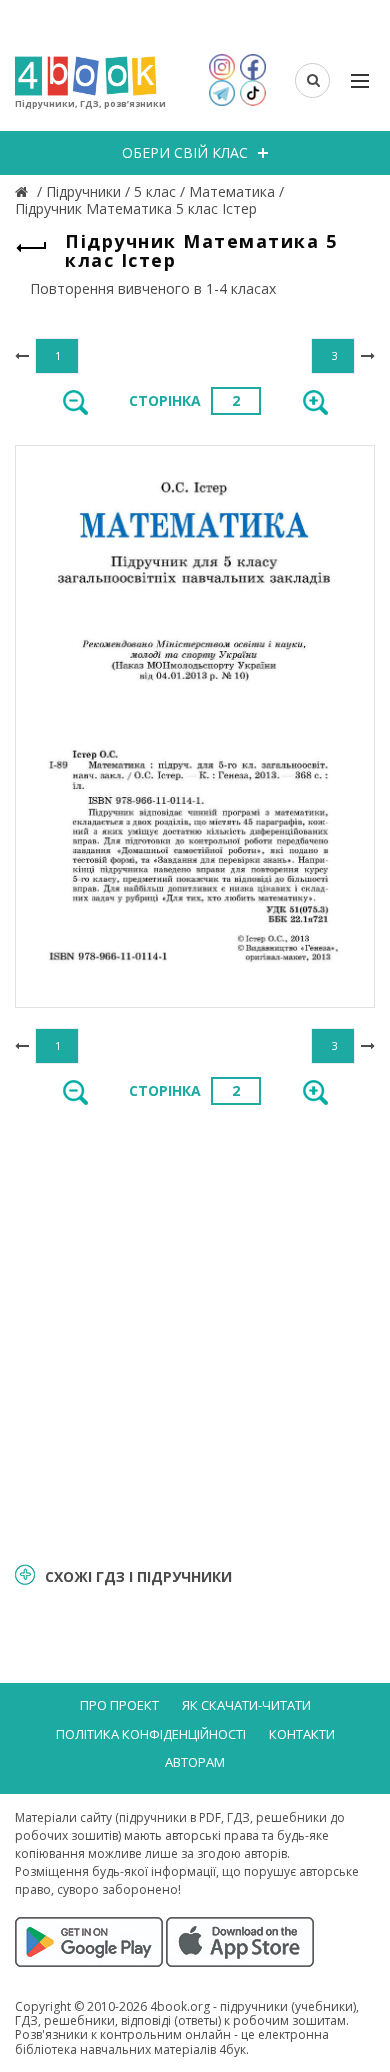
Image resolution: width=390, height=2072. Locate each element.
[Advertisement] (195, 1332)
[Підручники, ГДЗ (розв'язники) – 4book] (24, 191)
